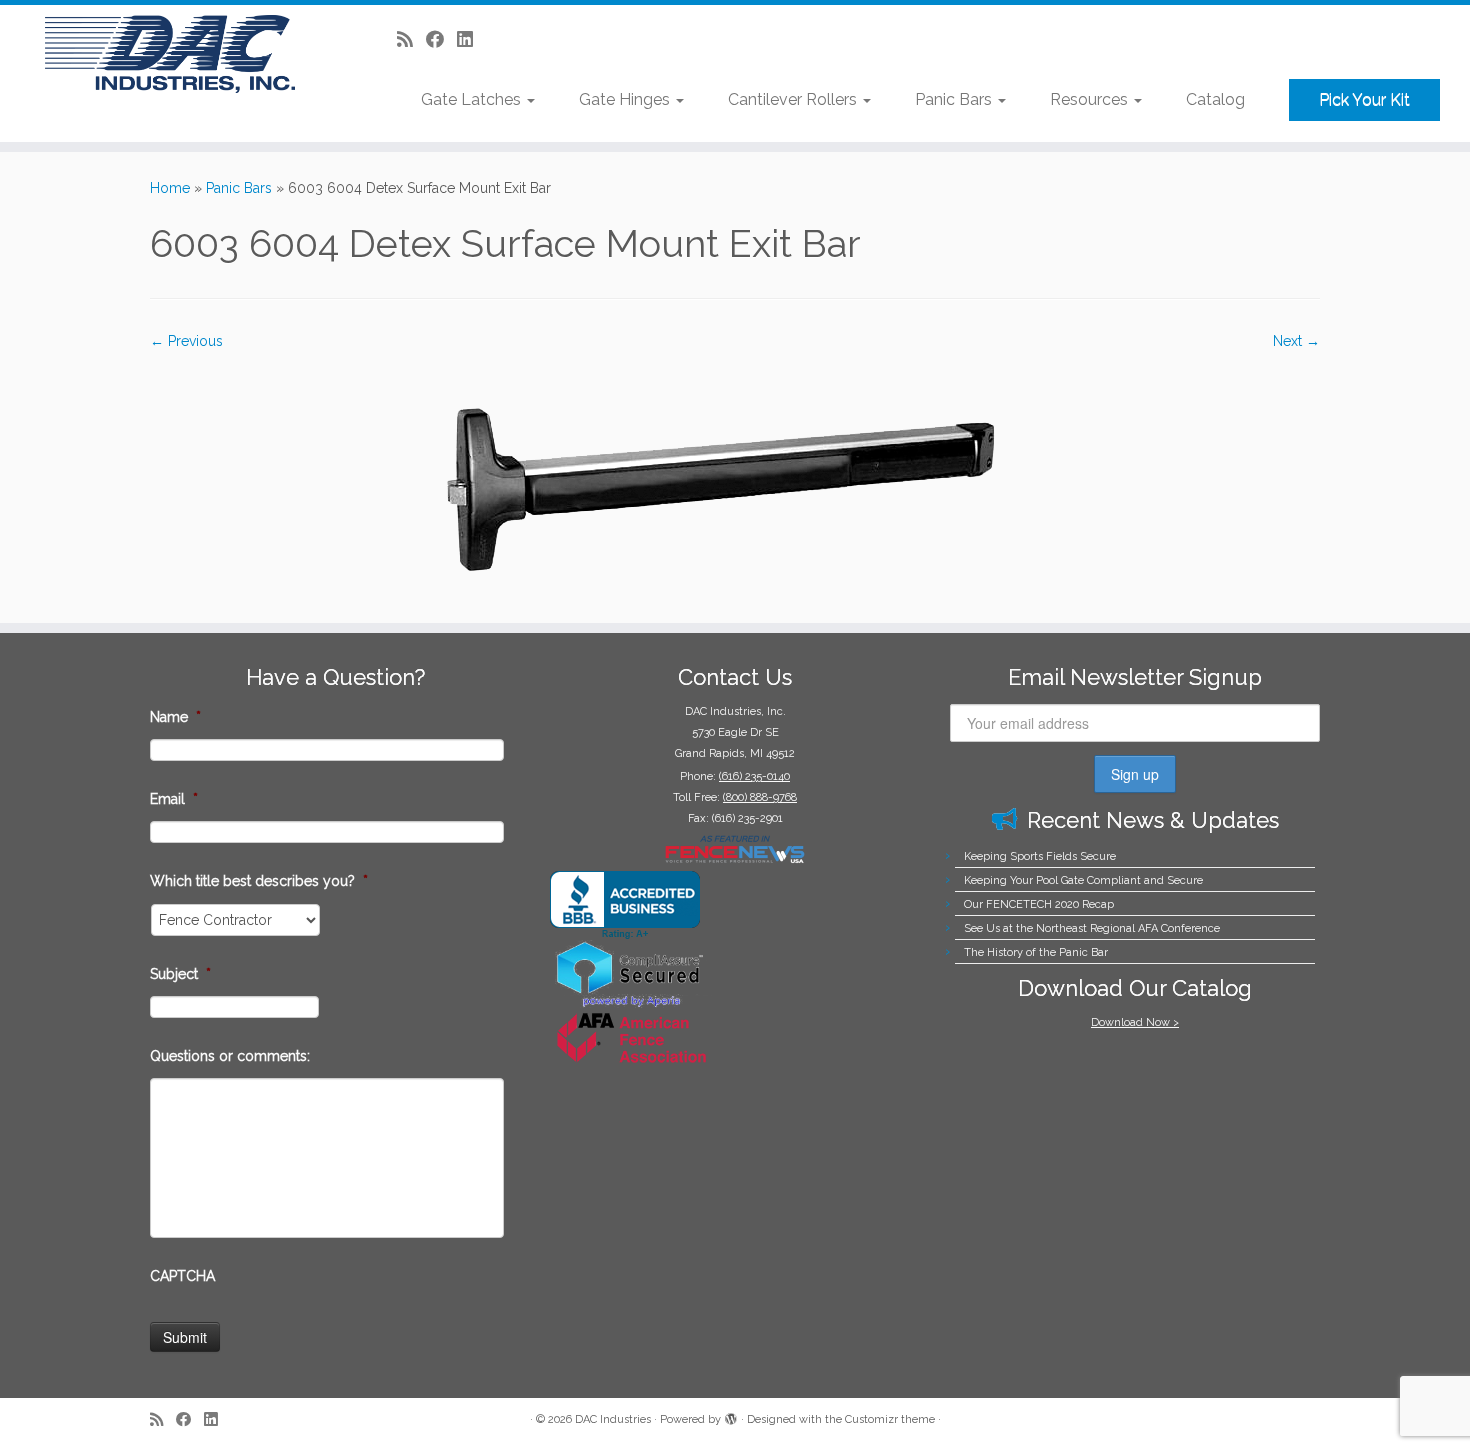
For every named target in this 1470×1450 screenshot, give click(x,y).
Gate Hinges (626, 99)
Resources (1091, 99)
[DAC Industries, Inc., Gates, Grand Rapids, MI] (625, 905)
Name (175, 717)
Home (170, 188)
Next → (1296, 341)
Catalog (1215, 99)
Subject (180, 974)
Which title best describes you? (259, 881)
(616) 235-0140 (754, 776)
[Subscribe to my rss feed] (411, 39)
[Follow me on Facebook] (441, 39)
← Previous (186, 341)
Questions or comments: (230, 1056)
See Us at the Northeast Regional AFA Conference (1092, 928)
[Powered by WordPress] (731, 1416)
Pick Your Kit (1364, 99)
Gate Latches (473, 99)
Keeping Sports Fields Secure (1040, 856)
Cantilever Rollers (794, 99)
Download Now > (1135, 1022)
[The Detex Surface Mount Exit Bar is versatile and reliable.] (735, 476)
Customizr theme (890, 1419)
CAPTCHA (182, 1276)
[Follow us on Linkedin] (471, 39)
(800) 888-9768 (760, 797)
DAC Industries (613, 1419)
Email (174, 799)
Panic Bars (955, 99)
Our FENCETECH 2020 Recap (1039, 904)
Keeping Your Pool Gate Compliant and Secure (1083, 880)
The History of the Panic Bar (1036, 952)
